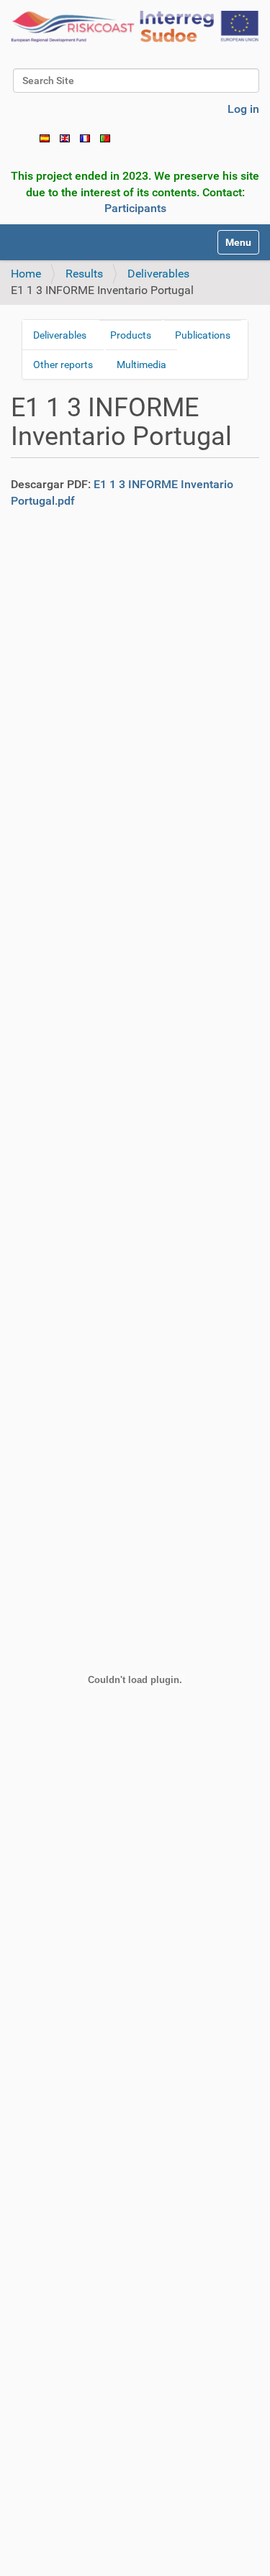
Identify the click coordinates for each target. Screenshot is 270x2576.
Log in (243, 109)
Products (131, 335)
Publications (203, 335)
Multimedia (141, 365)
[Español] (45, 138)
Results (84, 274)
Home (26, 274)
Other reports (63, 365)
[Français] (85, 138)
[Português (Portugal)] (105, 138)
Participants (135, 208)
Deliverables (158, 274)
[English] (135, 27)
